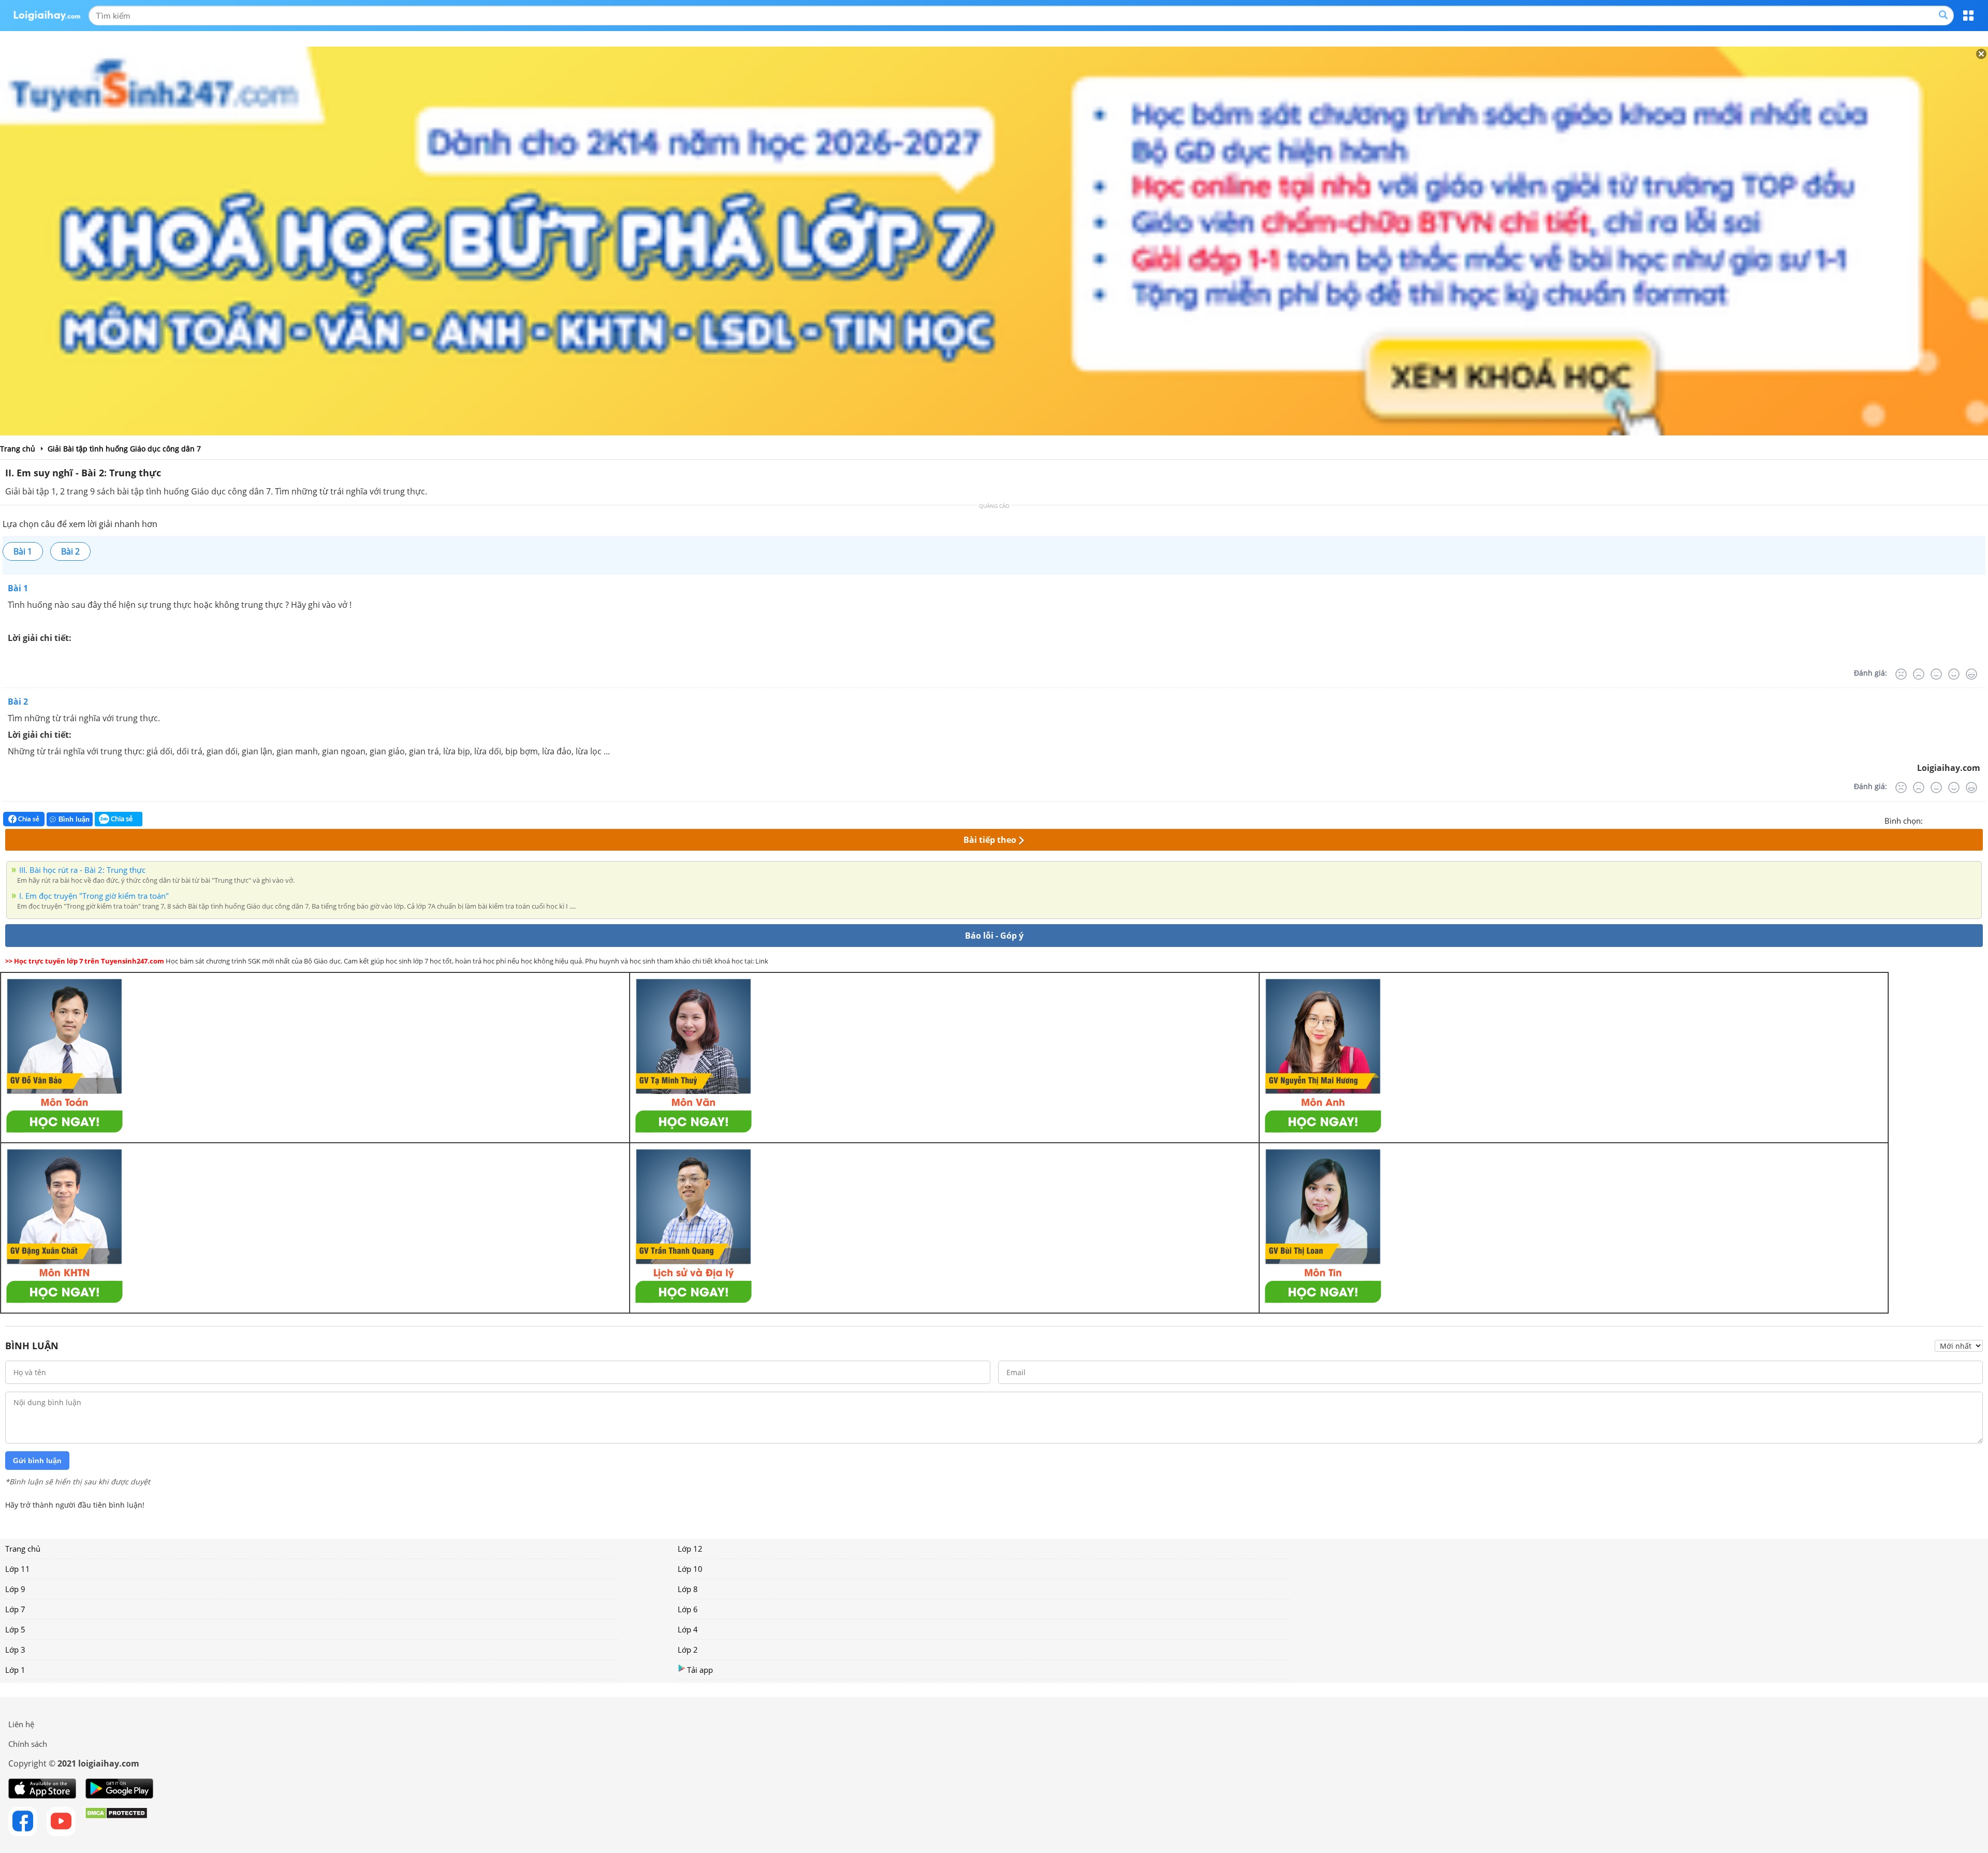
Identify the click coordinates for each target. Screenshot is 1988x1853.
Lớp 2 (688, 1650)
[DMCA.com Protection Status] (116, 1821)
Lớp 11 (18, 1569)
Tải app (700, 1670)
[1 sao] (1931, 820)
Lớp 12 (690, 1549)
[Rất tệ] (1901, 674)
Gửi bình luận (37, 1461)
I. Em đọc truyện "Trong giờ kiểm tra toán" (94, 896)
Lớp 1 (15, 1670)
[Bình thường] (1936, 674)
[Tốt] (1954, 674)
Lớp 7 (15, 1609)
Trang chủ (23, 1549)
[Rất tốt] (1971, 674)
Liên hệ (21, 1724)
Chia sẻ (28, 819)
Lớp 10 (690, 1569)
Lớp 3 (15, 1650)
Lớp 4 (688, 1629)
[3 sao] (1956, 820)
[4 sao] (1968, 820)
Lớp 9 (15, 1589)
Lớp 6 (688, 1609)
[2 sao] (1943, 820)
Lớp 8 (688, 1589)
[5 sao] (1981, 820)
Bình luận (74, 819)
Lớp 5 (15, 1629)
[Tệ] (1919, 674)
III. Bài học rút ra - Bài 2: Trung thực (82, 870)
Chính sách (28, 1744)
